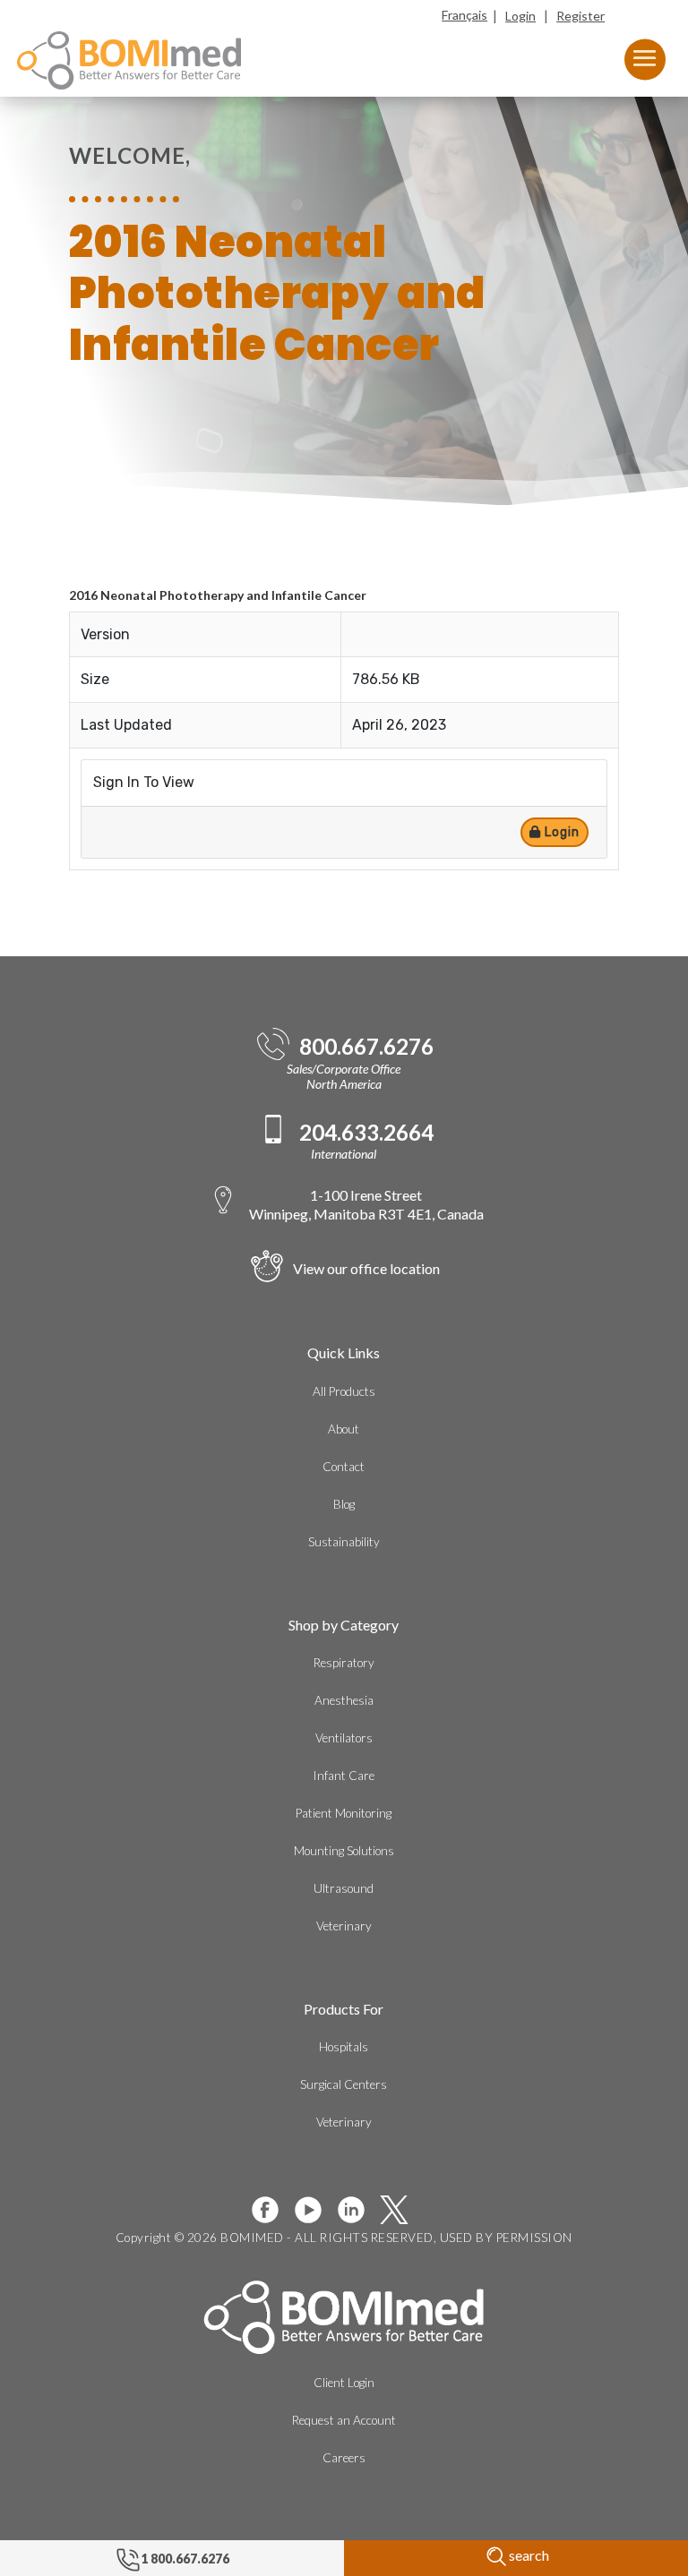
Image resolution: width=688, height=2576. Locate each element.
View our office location (366, 1268)
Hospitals (344, 2047)
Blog (344, 1504)
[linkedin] (358, 2210)
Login (520, 16)
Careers (344, 2458)
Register (580, 16)
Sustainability (344, 1542)
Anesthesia (344, 1700)
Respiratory (344, 1663)
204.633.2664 (366, 1133)
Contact (344, 1467)
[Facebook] (272, 2210)
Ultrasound (344, 1888)
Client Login (344, 2383)
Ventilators (344, 1738)
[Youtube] (315, 2210)
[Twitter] (401, 2210)
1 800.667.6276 (185, 2559)
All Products (344, 1391)
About (344, 1429)
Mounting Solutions (344, 1851)
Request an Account (344, 2420)
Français (464, 15)
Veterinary (344, 1926)
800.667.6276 (366, 1047)
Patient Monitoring (344, 1813)
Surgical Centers (344, 2084)
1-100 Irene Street (366, 1204)
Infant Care (344, 1776)
